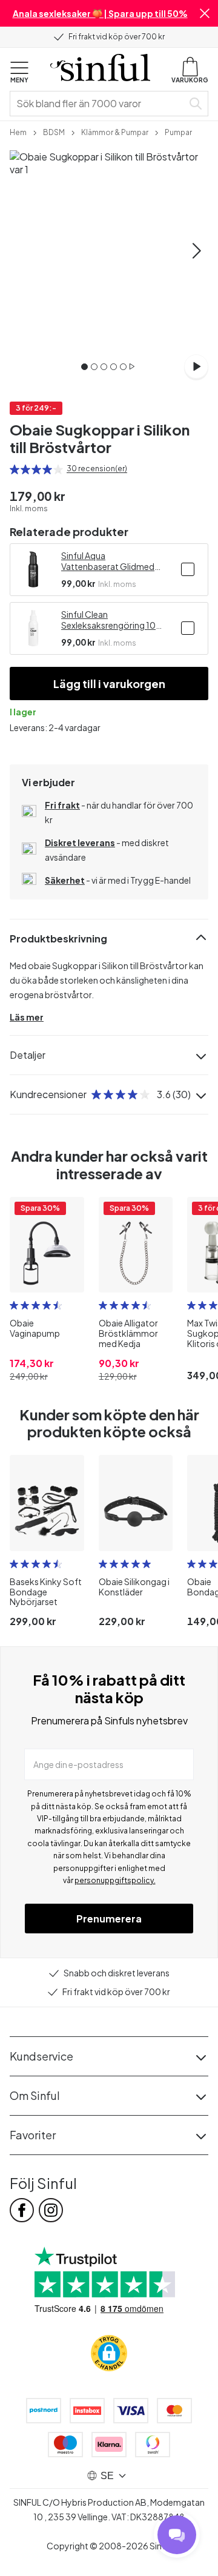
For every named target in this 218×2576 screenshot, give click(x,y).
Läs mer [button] (27, 1017)
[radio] (15, 469)
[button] (205, 13)
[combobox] (99, 104)
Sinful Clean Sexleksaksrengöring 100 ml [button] (111, 620)
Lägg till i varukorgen (109, 684)
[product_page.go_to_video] (196, 366)
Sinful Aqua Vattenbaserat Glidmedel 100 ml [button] (111, 561)
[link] (18, 131)
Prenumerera (109, 1919)
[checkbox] (188, 569)
